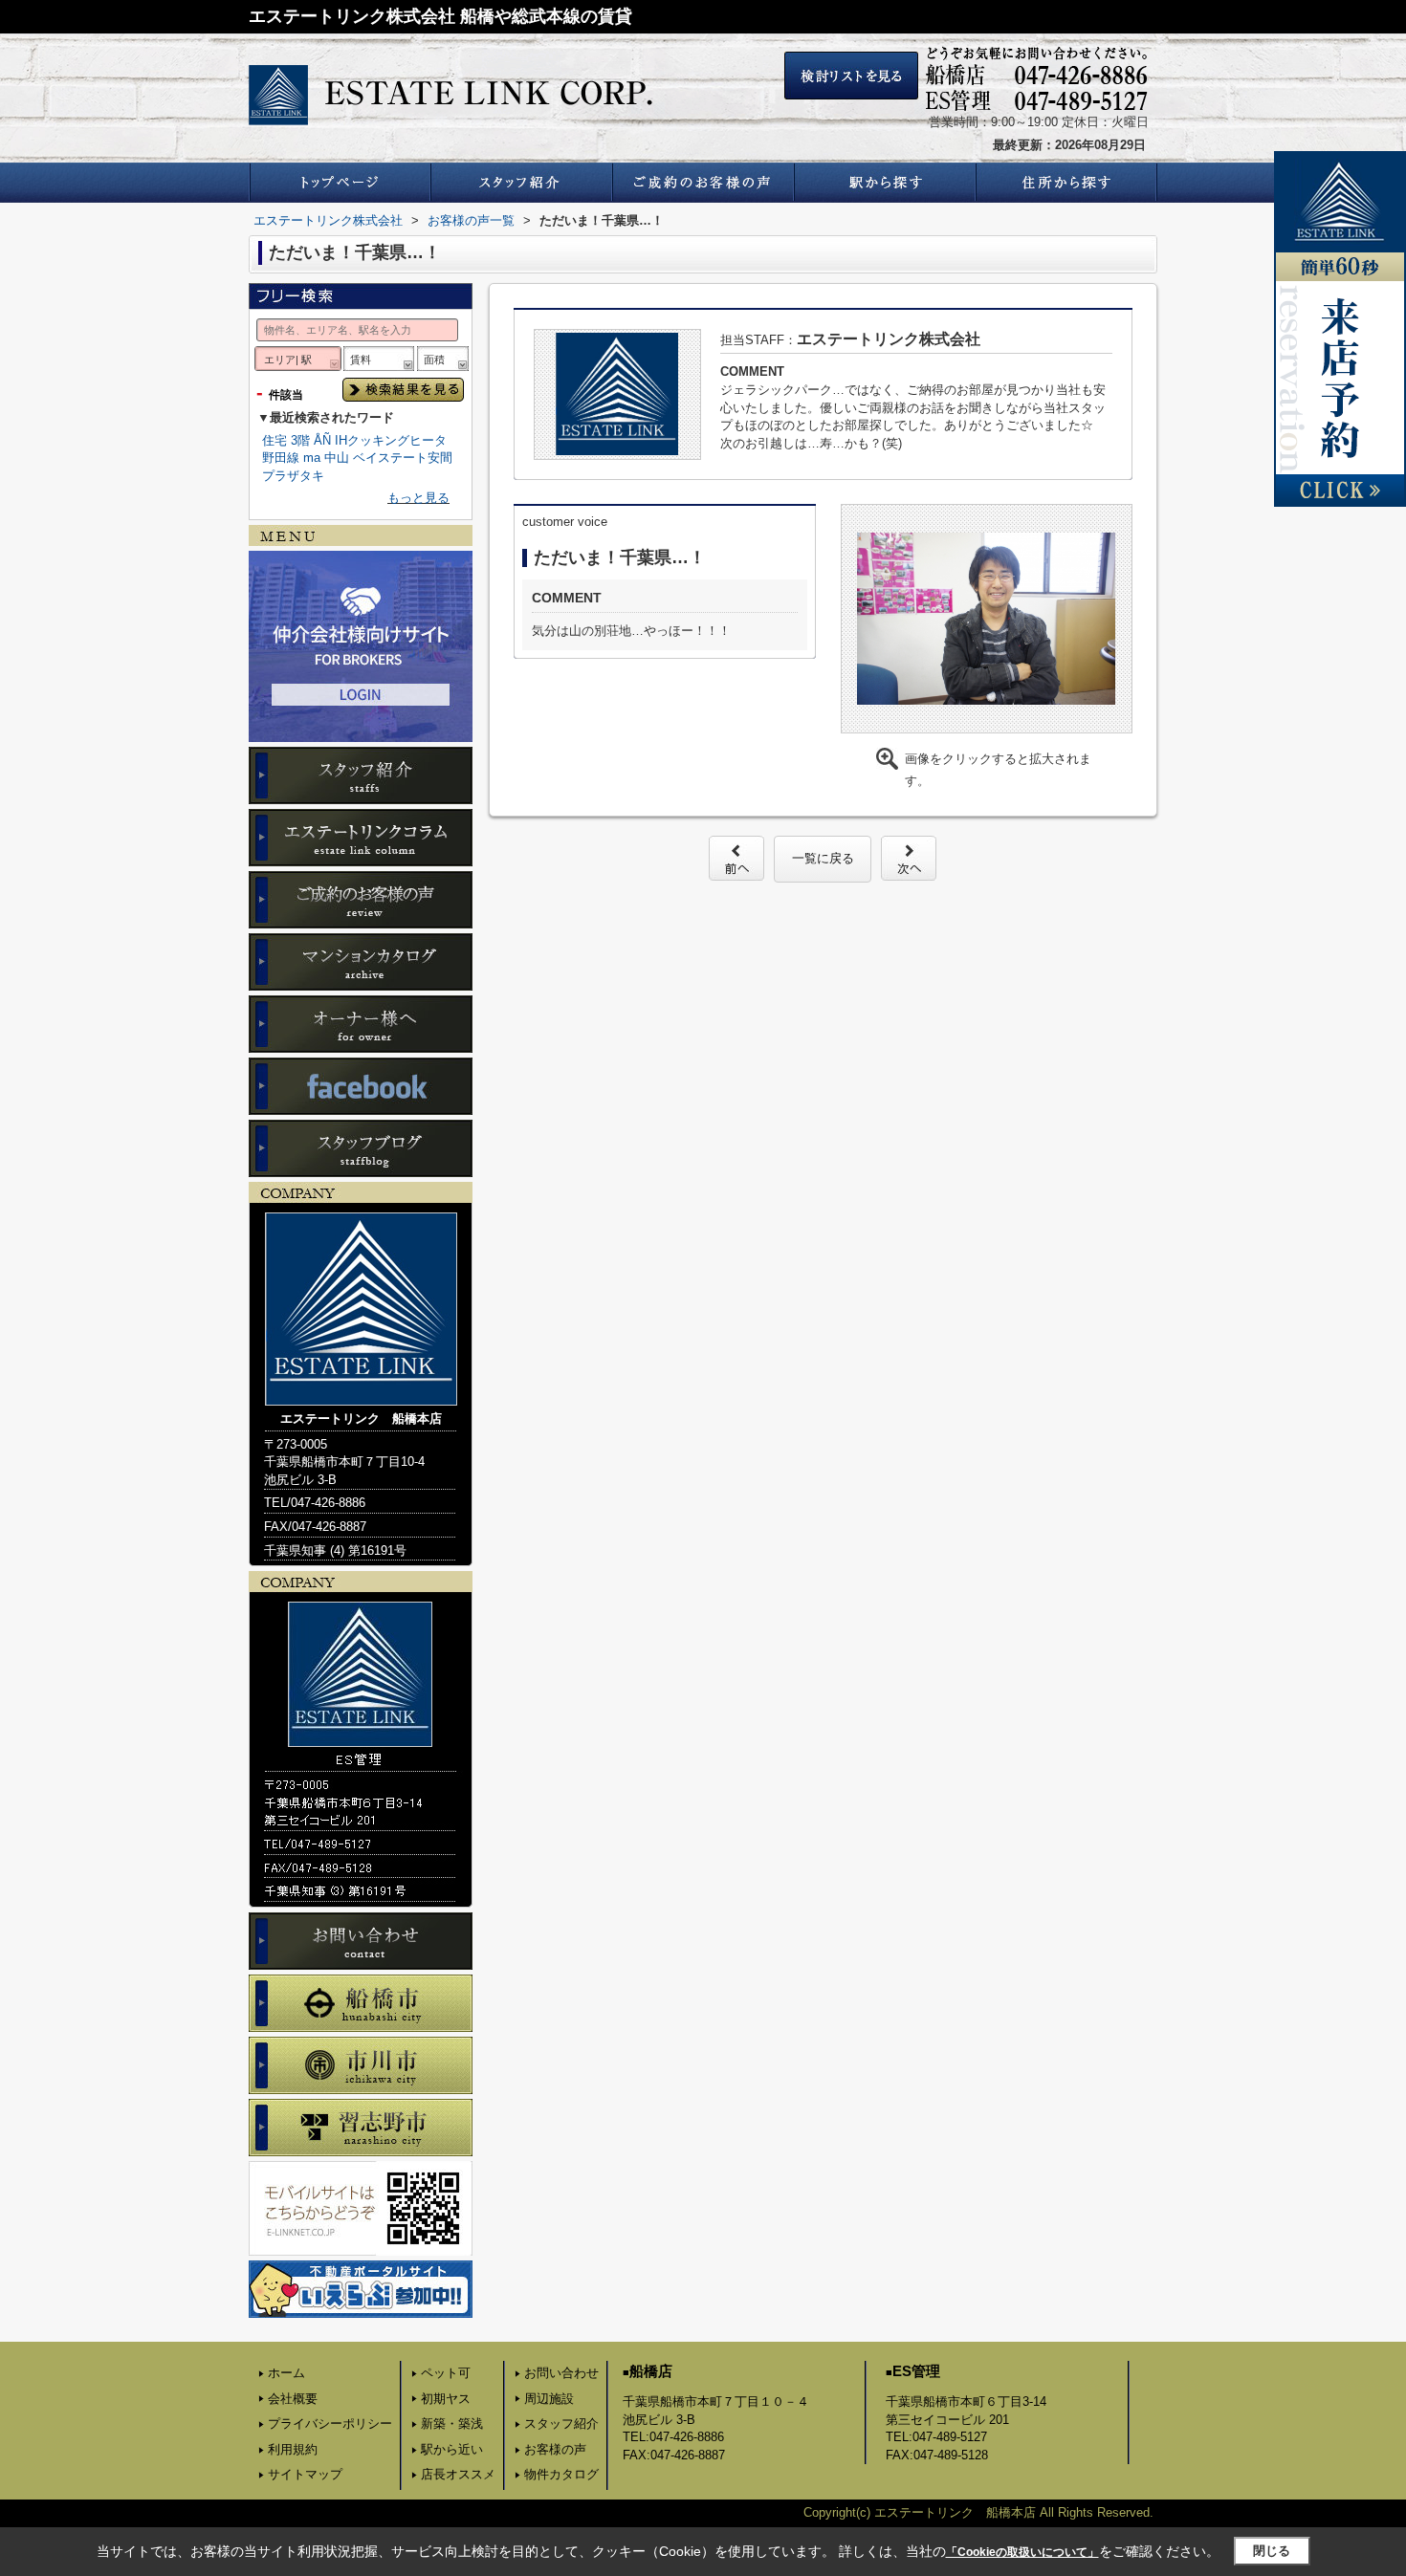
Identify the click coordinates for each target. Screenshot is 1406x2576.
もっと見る (418, 498)
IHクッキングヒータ (391, 440)
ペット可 (446, 2373)
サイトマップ (305, 2474)
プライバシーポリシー (330, 2423)
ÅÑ (322, 440)
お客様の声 (555, 2449)
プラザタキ (293, 476)
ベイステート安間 (403, 458)
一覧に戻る (823, 858)
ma (312, 458)
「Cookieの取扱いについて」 (1022, 2552)
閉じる (1272, 2551)
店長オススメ (458, 2474)
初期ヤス (446, 2399)
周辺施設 (549, 2399)
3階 (300, 440)
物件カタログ (561, 2474)
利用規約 (293, 2449)
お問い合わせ (561, 2373)
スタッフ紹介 (561, 2423)
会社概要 (293, 2399)
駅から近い (452, 2449)
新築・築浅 (452, 2423)
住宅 (275, 440)
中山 (337, 458)
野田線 (281, 458)
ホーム (286, 2373)
